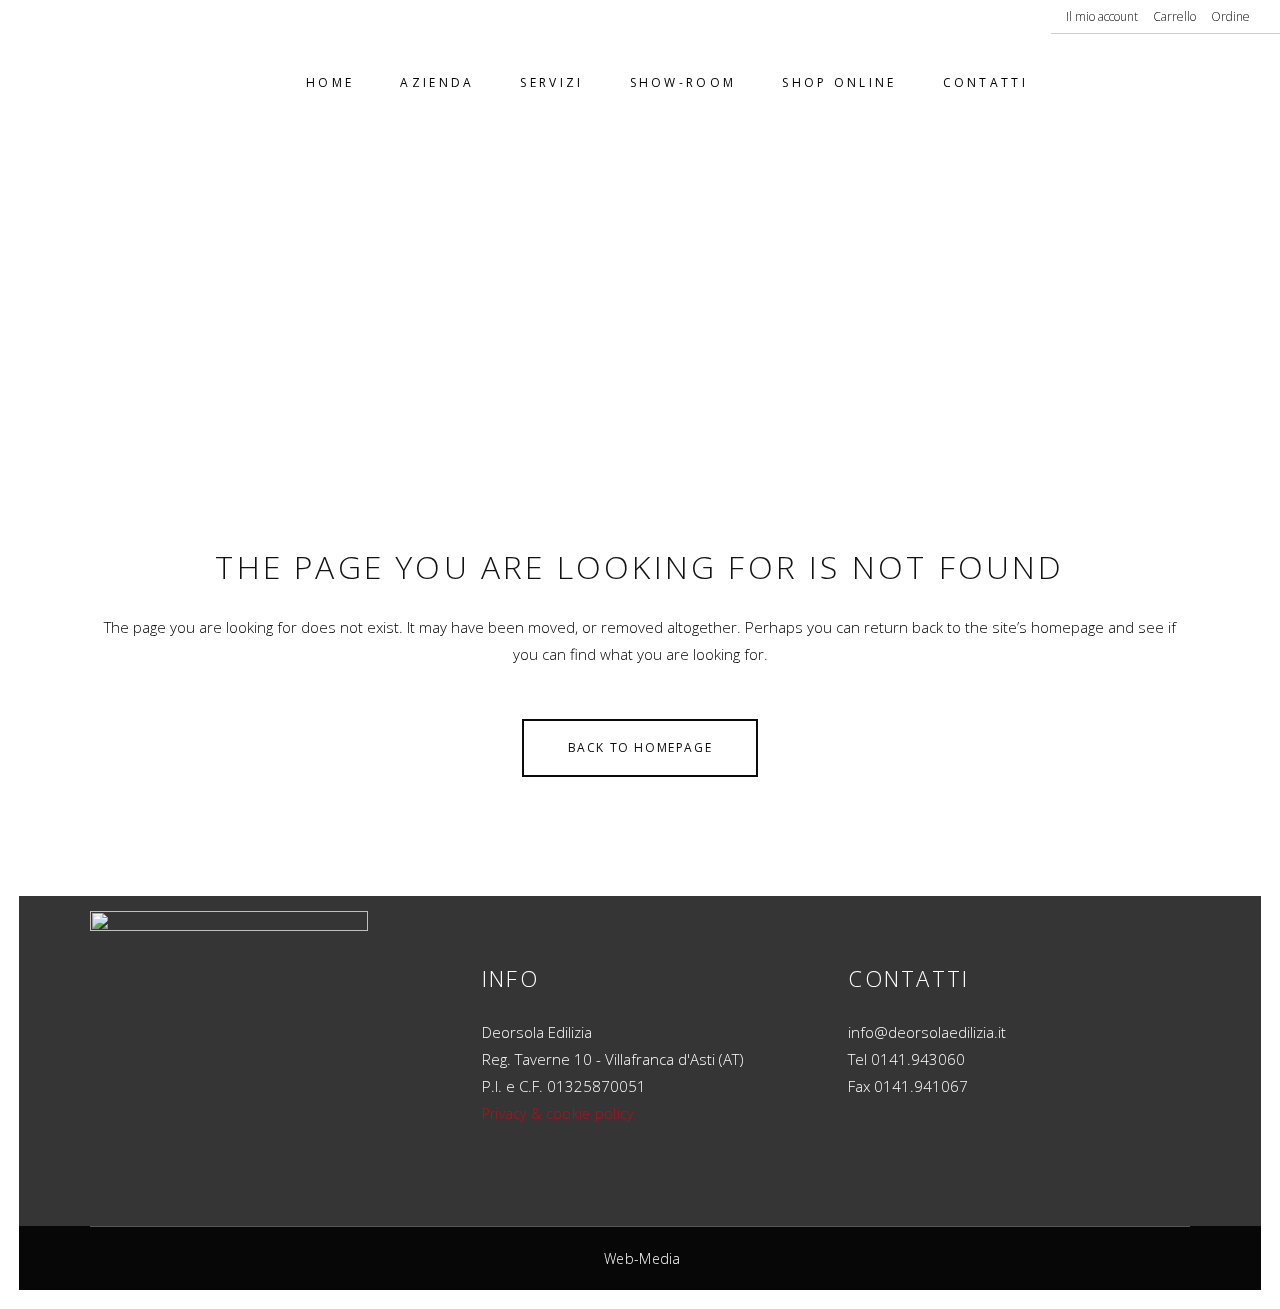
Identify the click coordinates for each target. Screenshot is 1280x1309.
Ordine (1230, 16)
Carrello (1174, 16)
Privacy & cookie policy (558, 1113)
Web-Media (642, 1258)
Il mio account (1102, 16)
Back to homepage (640, 747)
